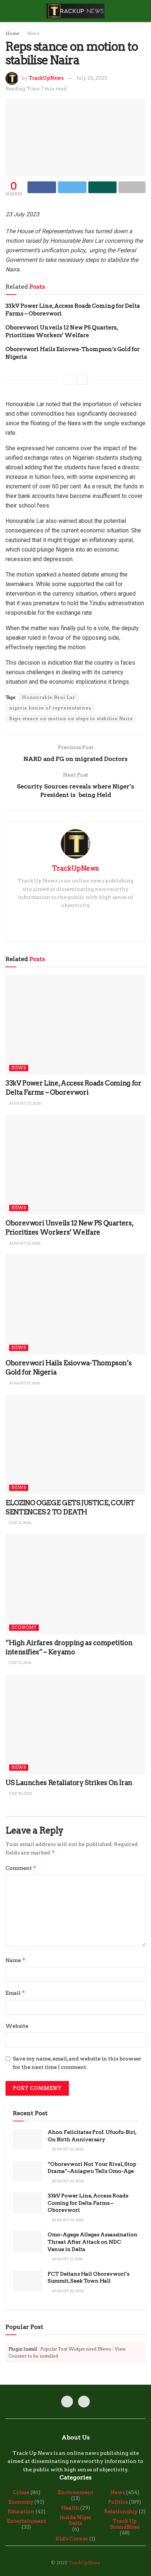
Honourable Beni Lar (49, 697)
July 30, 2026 (20, 1793)
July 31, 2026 (20, 1522)
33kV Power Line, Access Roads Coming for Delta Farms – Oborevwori (88, 2203)
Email (15, 1993)
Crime (21, 2492)
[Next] (82, 380)
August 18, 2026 (24, 1243)
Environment (76, 2492)
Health (70, 2508)
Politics (118, 2502)
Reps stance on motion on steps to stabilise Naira (71, 718)
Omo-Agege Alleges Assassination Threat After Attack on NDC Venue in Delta (93, 2242)
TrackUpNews (46, 78)
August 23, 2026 (25, 1103)
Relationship (121, 2511)
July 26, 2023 (92, 78)
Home (12, 33)
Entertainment (27, 2521)
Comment (21, 1868)
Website (17, 2026)
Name (16, 1960)
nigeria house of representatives (50, 708)
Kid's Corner (72, 2539)
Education (21, 2511)
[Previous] (69, 380)
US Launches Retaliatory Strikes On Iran (69, 1783)
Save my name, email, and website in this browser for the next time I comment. (77, 2063)
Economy (24, 1627)
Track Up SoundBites (125, 2524)
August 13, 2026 (24, 1383)
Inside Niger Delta (76, 2520)
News (33, 33)
